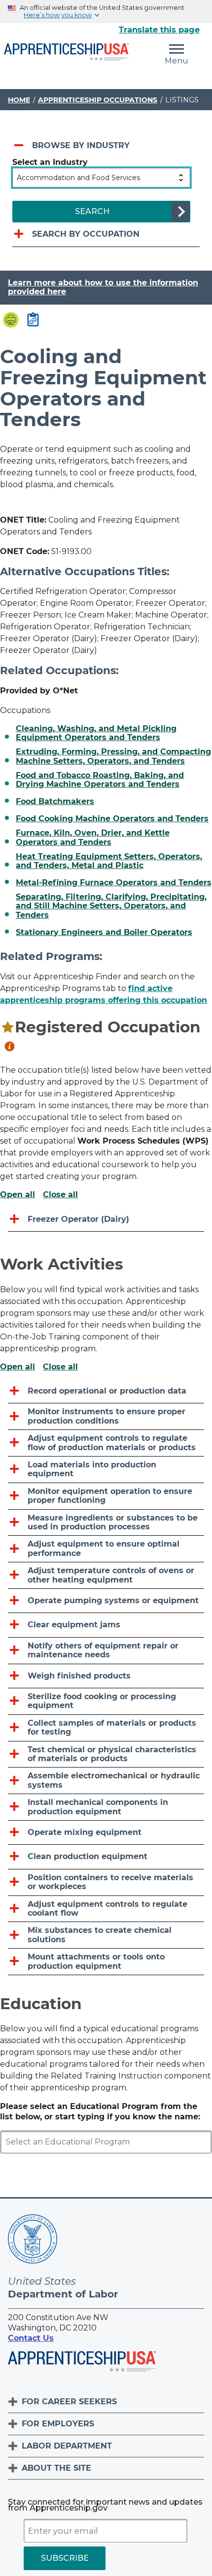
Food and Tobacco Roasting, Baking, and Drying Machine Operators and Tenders (100, 780)
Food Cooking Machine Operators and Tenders (112, 819)
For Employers (58, 2424)
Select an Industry (50, 162)
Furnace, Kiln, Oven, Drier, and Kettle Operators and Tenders (93, 838)
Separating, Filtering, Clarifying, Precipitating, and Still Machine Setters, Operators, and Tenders (111, 906)
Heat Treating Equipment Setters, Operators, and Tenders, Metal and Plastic (109, 861)
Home (19, 100)
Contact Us (31, 2338)
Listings (182, 100)
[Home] (66, 53)
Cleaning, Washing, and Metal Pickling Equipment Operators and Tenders (96, 733)
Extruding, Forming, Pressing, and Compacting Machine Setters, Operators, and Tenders (113, 756)
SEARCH (92, 211)
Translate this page (159, 30)
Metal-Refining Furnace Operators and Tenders (114, 883)
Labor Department (67, 2446)
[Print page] (11, 321)
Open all (18, 1195)
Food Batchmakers (55, 802)
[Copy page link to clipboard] (33, 320)
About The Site (56, 2468)
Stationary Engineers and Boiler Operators (104, 932)
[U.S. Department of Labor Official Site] (33, 2241)
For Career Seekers (69, 2402)
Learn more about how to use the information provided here (103, 287)
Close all (60, 1195)
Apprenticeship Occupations (98, 100)
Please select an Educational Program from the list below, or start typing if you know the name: (100, 2111)
